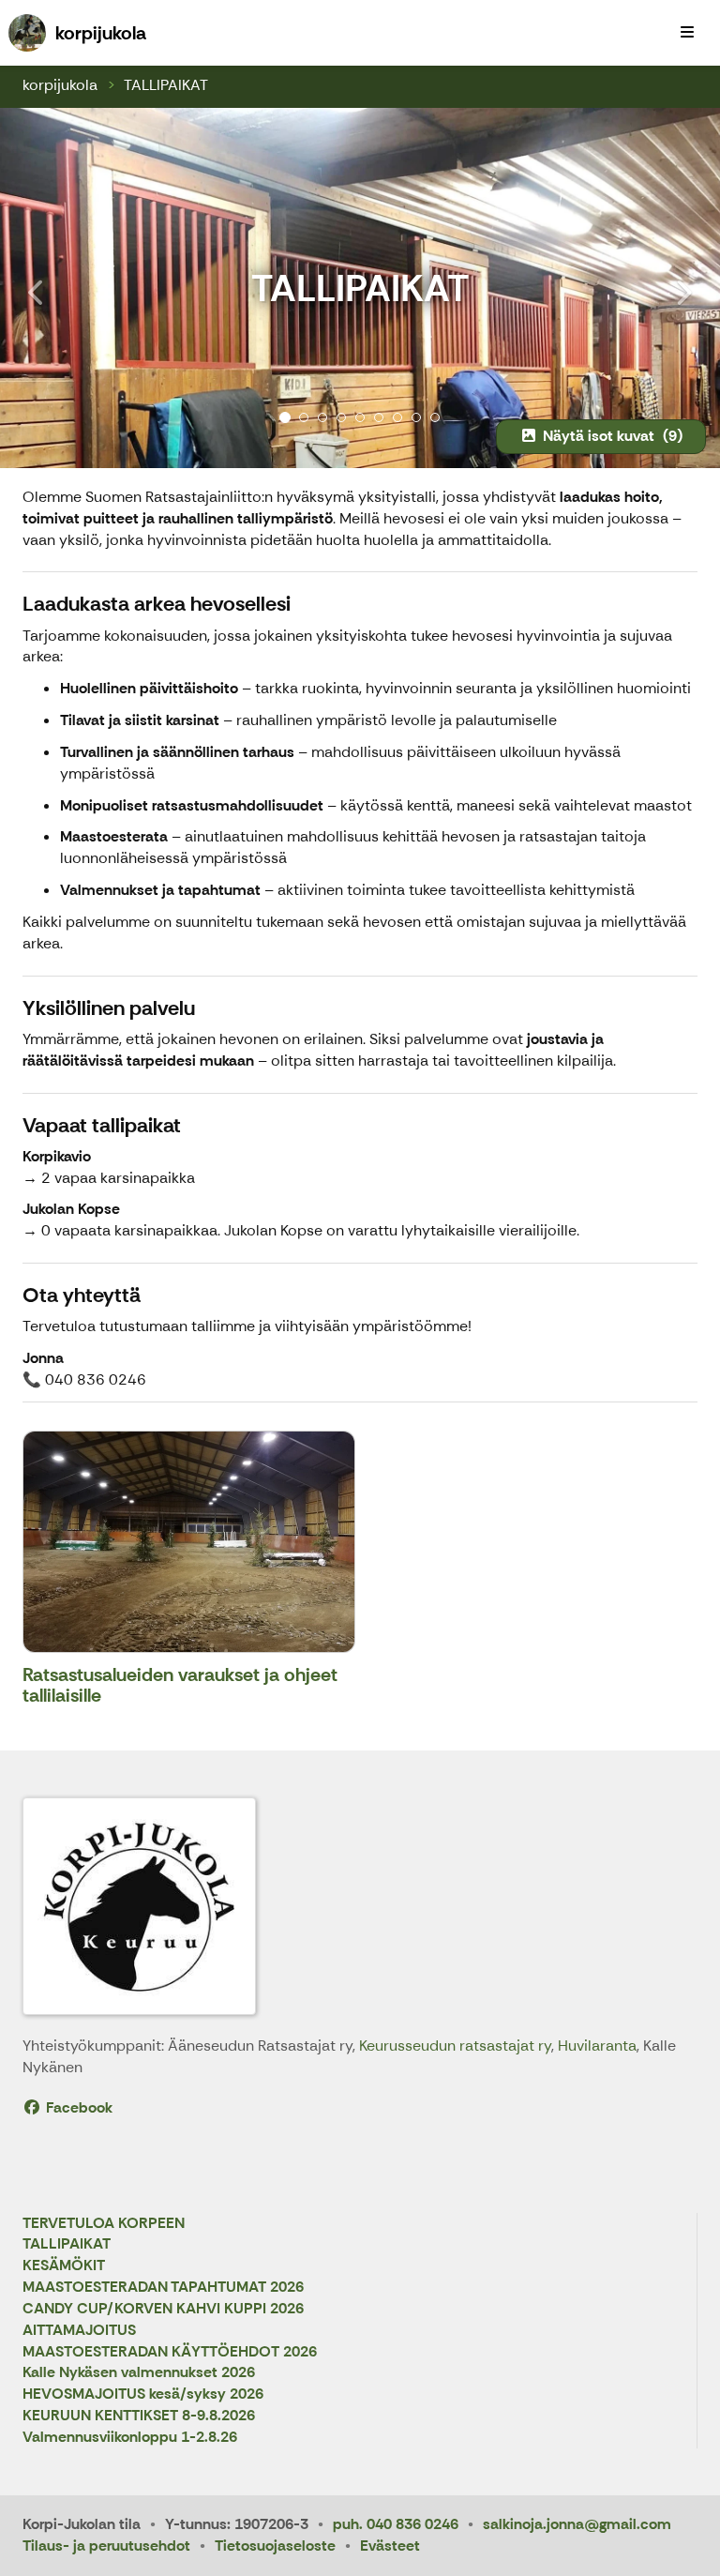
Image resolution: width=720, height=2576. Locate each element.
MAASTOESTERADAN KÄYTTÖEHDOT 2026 (170, 2352)
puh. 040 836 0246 (396, 2524)
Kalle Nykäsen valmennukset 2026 (139, 2373)
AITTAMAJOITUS (79, 2331)
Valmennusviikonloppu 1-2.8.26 (130, 2438)
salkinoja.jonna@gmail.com (577, 2524)
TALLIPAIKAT (166, 85)
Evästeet (390, 2546)
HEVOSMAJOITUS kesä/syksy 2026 (143, 2394)
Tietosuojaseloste (275, 2546)
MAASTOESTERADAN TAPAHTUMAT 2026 (163, 2288)
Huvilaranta (597, 2046)
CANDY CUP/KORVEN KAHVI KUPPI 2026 (163, 2309)
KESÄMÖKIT (64, 2266)
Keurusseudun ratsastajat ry (455, 2046)
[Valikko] (687, 33)
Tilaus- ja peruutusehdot (106, 2546)
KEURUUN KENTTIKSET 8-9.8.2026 (139, 2416)
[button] (54, 288)
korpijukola (60, 85)
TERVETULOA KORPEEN (104, 2224)
